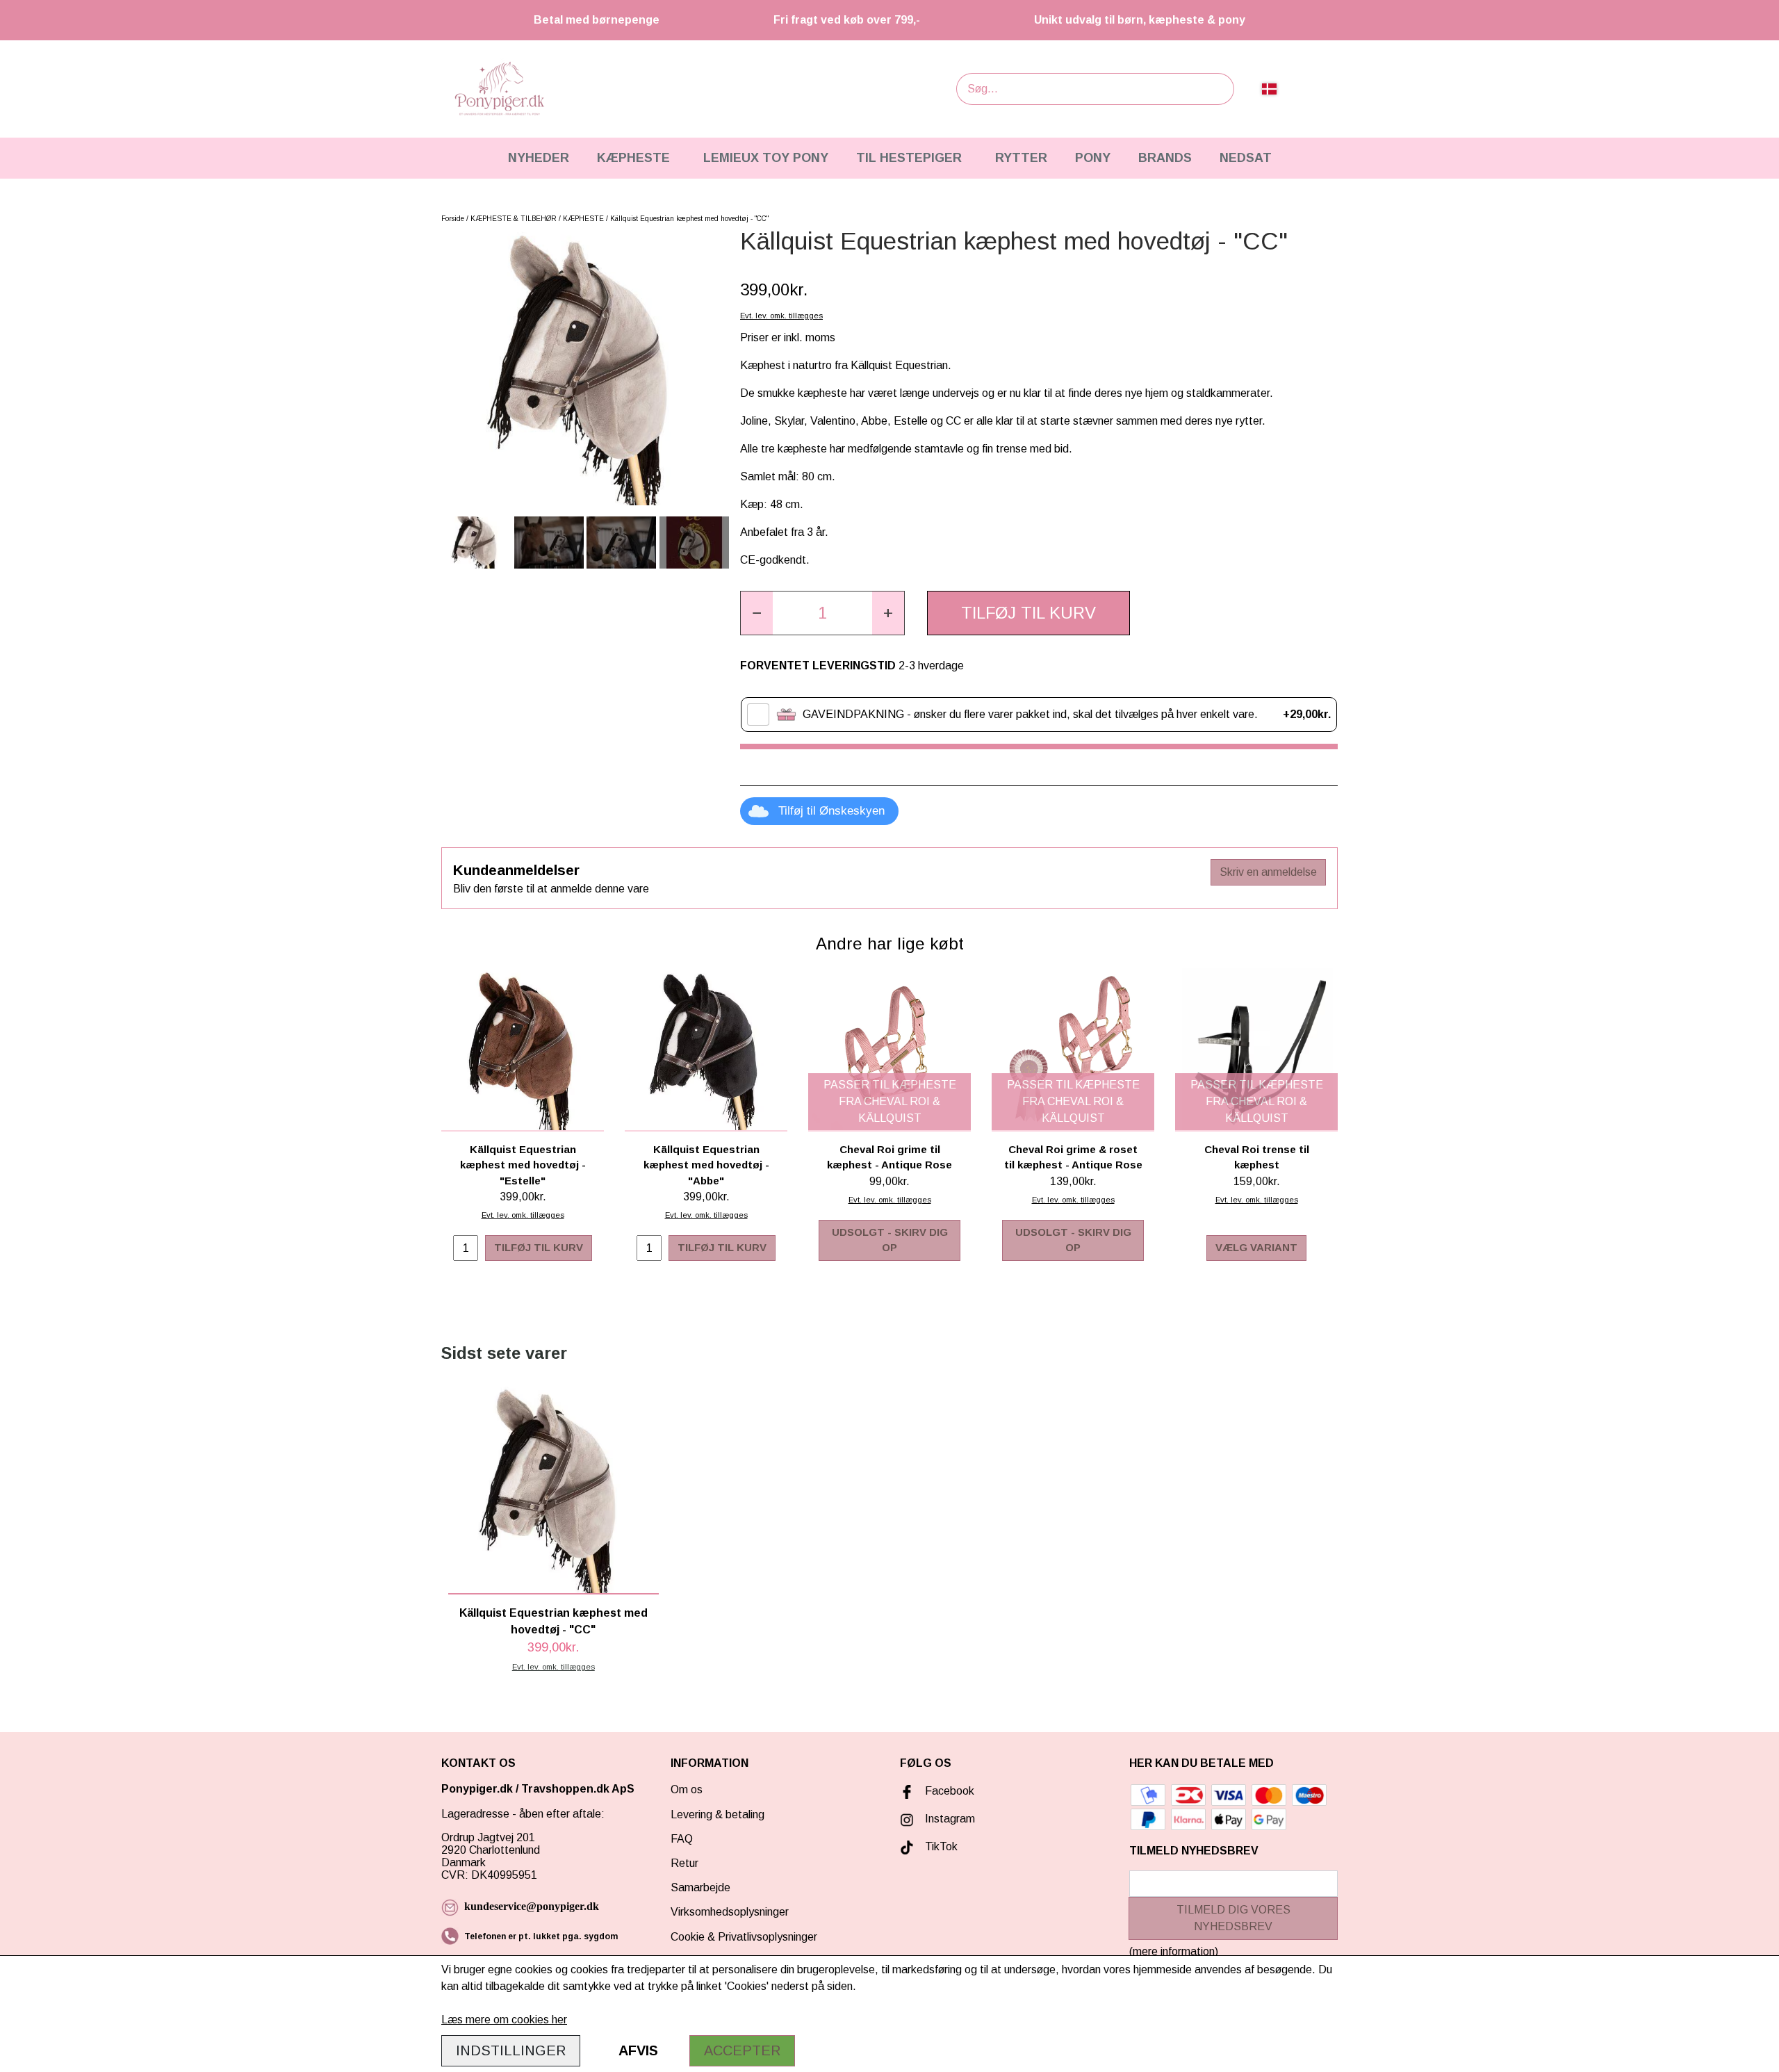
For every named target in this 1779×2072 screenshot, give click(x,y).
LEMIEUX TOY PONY (766, 158)
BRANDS (1165, 158)
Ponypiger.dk (477, 1789)
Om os (687, 1789)
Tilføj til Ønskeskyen (831, 811)
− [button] (757, 613)
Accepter (742, 2050)
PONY (1093, 158)
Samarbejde (700, 1887)
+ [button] (888, 613)
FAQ (682, 1839)
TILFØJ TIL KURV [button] (1028, 613)
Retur (684, 1863)
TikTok (941, 1846)
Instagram (950, 1819)
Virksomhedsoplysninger (730, 1912)
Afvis (638, 2050)
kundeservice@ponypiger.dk (532, 1906)
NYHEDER (539, 158)
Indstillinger (511, 2050)
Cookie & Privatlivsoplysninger (744, 1937)
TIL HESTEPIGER (909, 158)
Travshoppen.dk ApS (579, 1789)
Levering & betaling (718, 1814)
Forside (453, 219)
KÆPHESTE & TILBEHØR (514, 219)
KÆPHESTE (633, 158)
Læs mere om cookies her (504, 2020)
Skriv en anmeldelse (1268, 872)
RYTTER (1021, 158)
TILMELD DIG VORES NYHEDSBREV (1233, 1918)
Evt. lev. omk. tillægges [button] (781, 316)
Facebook (950, 1791)
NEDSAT (1246, 158)
